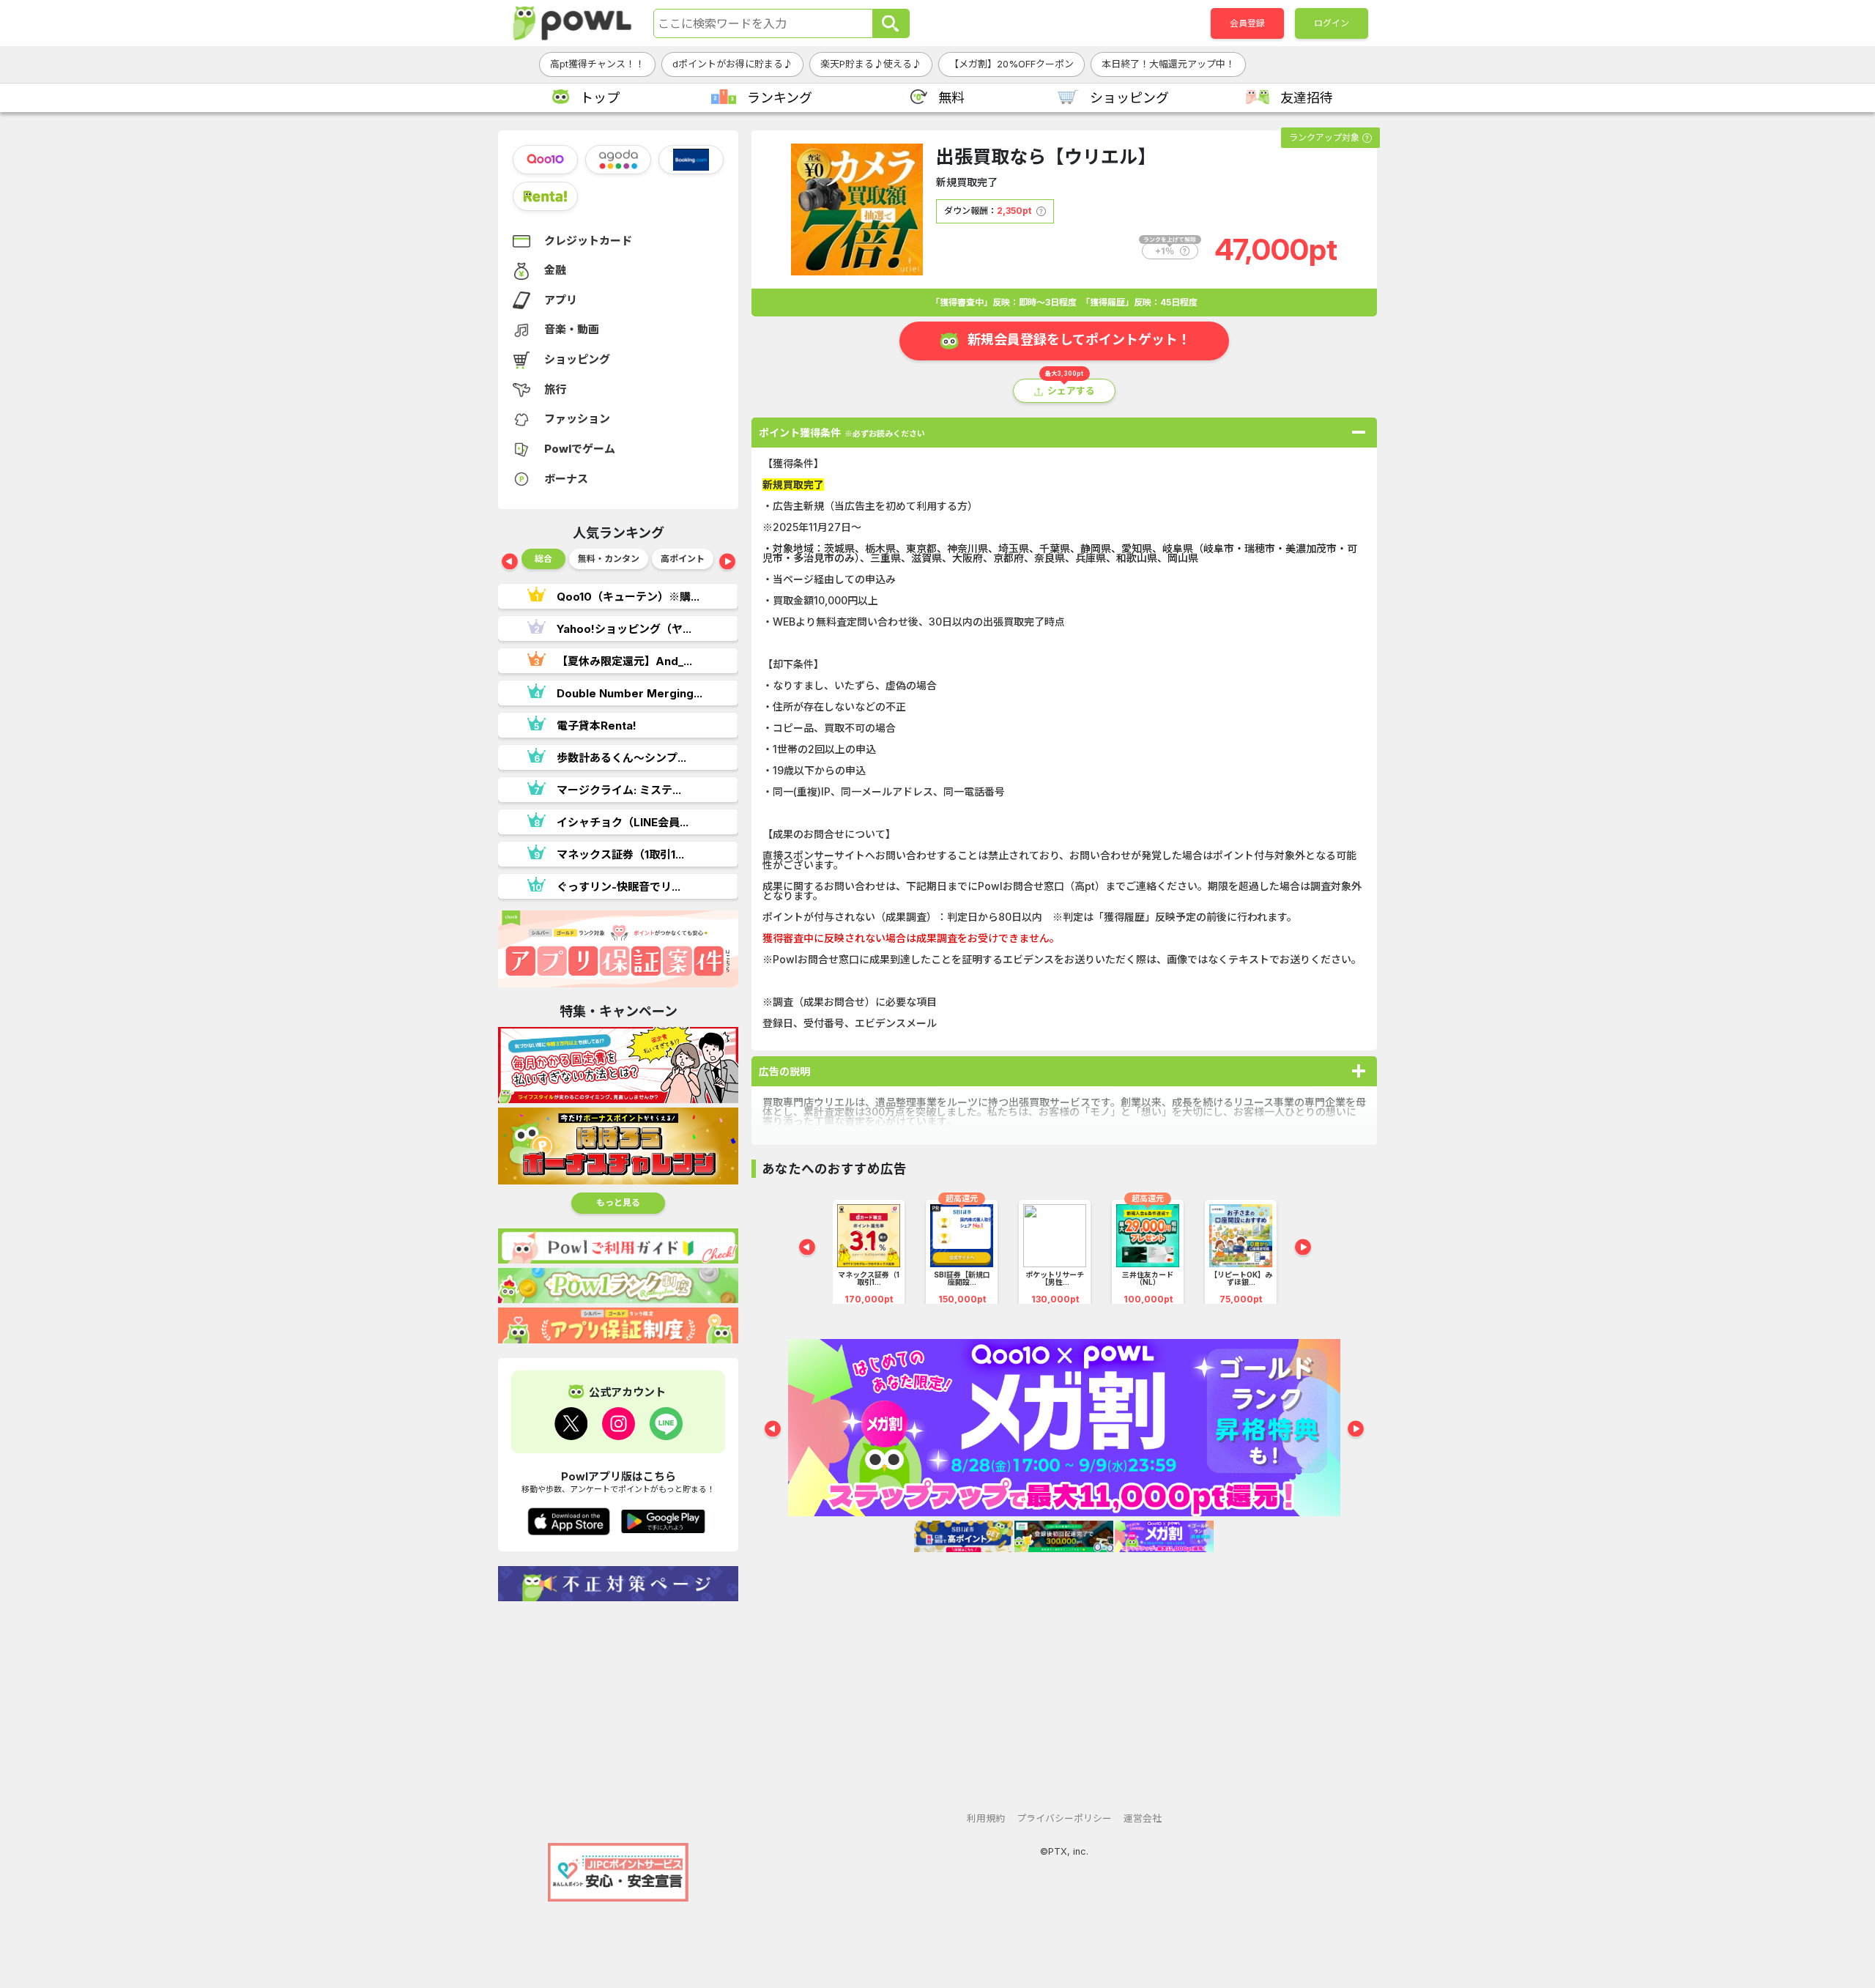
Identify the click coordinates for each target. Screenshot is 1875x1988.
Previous (510, 563)
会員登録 (1247, 23)
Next (727, 563)
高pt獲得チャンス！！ (597, 64)
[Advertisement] (618, 1715)
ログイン (1332, 23)
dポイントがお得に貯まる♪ (732, 64)
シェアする (1071, 391)
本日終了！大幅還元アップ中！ (1168, 64)
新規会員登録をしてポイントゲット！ (1079, 340)
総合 (543, 559)
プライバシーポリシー (1064, 1818)
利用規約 (986, 1818)
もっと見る (618, 1202)
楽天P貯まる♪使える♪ (871, 64)
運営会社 (1143, 1818)
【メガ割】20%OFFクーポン (1011, 64)
